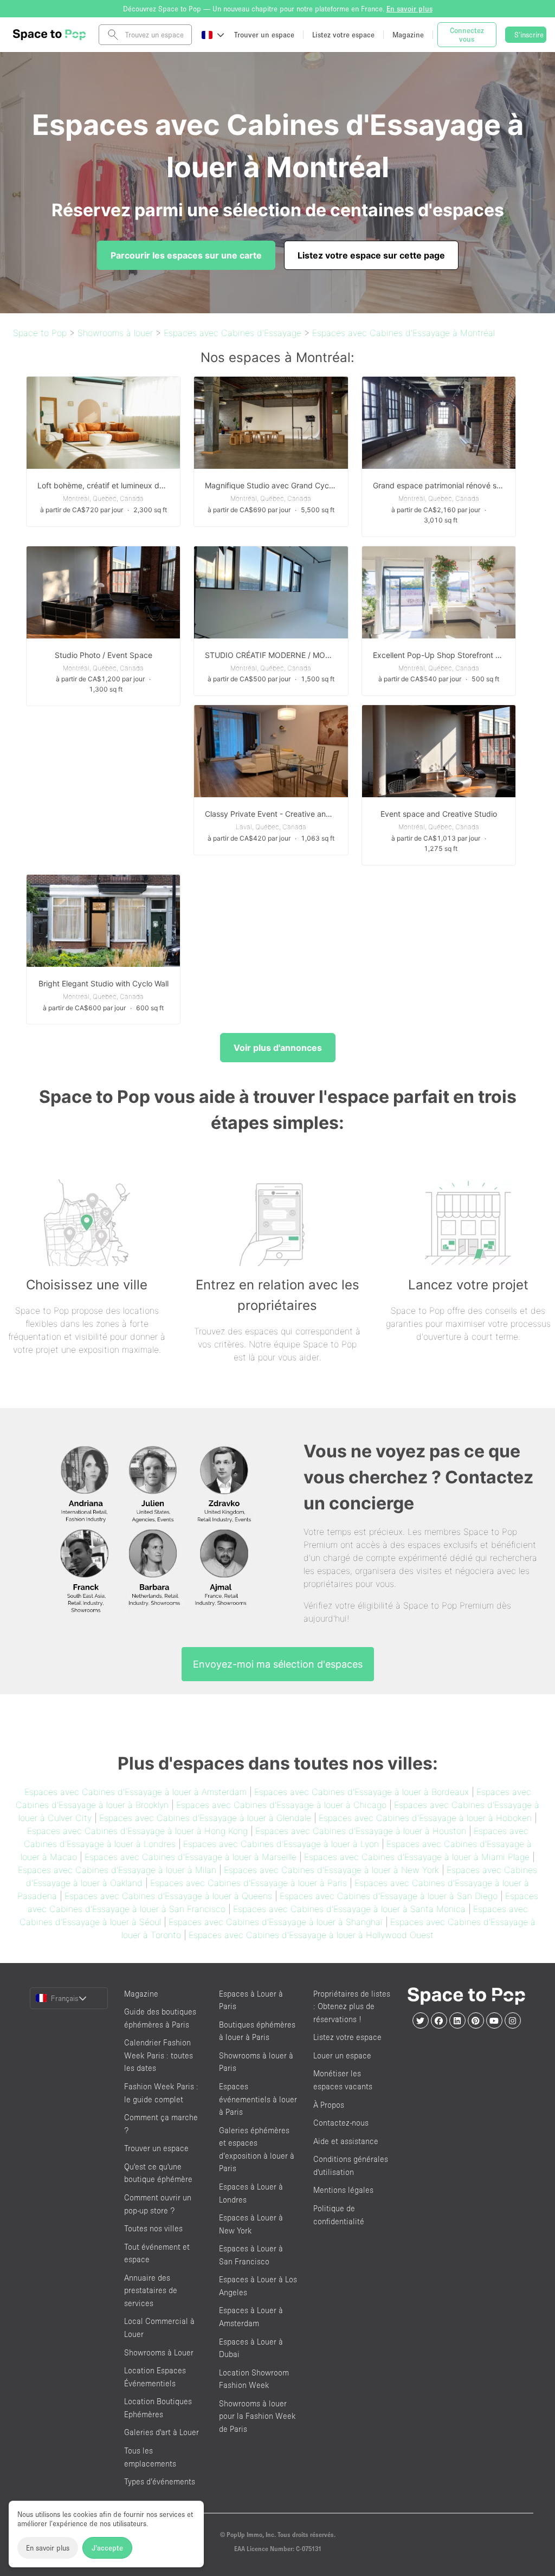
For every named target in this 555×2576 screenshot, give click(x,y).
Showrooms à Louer (159, 2352)
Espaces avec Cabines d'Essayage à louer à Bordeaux (362, 1792)
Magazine (141, 1994)
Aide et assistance (346, 2141)
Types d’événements (160, 2481)
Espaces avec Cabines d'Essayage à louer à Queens (168, 1896)
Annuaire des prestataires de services (151, 2290)
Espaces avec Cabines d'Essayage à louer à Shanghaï (276, 1922)
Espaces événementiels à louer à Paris (258, 2099)
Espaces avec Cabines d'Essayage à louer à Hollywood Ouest (311, 1935)
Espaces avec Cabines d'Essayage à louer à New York (331, 1870)
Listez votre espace (347, 2037)
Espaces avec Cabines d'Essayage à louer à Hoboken (425, 1818)
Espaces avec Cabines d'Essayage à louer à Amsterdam (135, 1792)
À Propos (329, 2105)
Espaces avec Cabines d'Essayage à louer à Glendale (205, 1818)
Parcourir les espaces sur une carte (186, 255)
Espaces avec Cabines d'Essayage (233, 333)
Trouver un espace (156, 2148)
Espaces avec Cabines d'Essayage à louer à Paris (249, 1883)
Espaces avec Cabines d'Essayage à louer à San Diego (389, 1896)
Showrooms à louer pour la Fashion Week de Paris (257, 2416)
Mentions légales (343, 2190)
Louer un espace (342, 2055)
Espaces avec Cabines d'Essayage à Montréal (404, 333)
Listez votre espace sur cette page (371, 255)
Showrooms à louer (115, 333)
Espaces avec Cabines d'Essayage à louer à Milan (117, 1870)
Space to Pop (40, 333)
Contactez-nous (341, 2123)
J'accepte (107, 2548)
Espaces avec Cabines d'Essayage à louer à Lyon (281, 1844)
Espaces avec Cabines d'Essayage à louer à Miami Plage (417, 1857)
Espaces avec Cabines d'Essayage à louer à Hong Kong (137, 1831)
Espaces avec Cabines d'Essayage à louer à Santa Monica (349, 1909)
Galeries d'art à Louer (162, 2432)
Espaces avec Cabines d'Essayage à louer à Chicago (281, 1805)
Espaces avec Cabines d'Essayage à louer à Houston (361, 1831)
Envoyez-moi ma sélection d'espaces (278, 1664)
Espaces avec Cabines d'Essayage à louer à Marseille (191, 1857)
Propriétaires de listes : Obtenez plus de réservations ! (352, 2006)
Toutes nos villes (153, 2228)
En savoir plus (48, 2548)
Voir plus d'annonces (278, 1048)
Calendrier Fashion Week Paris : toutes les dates (159, 2055)
